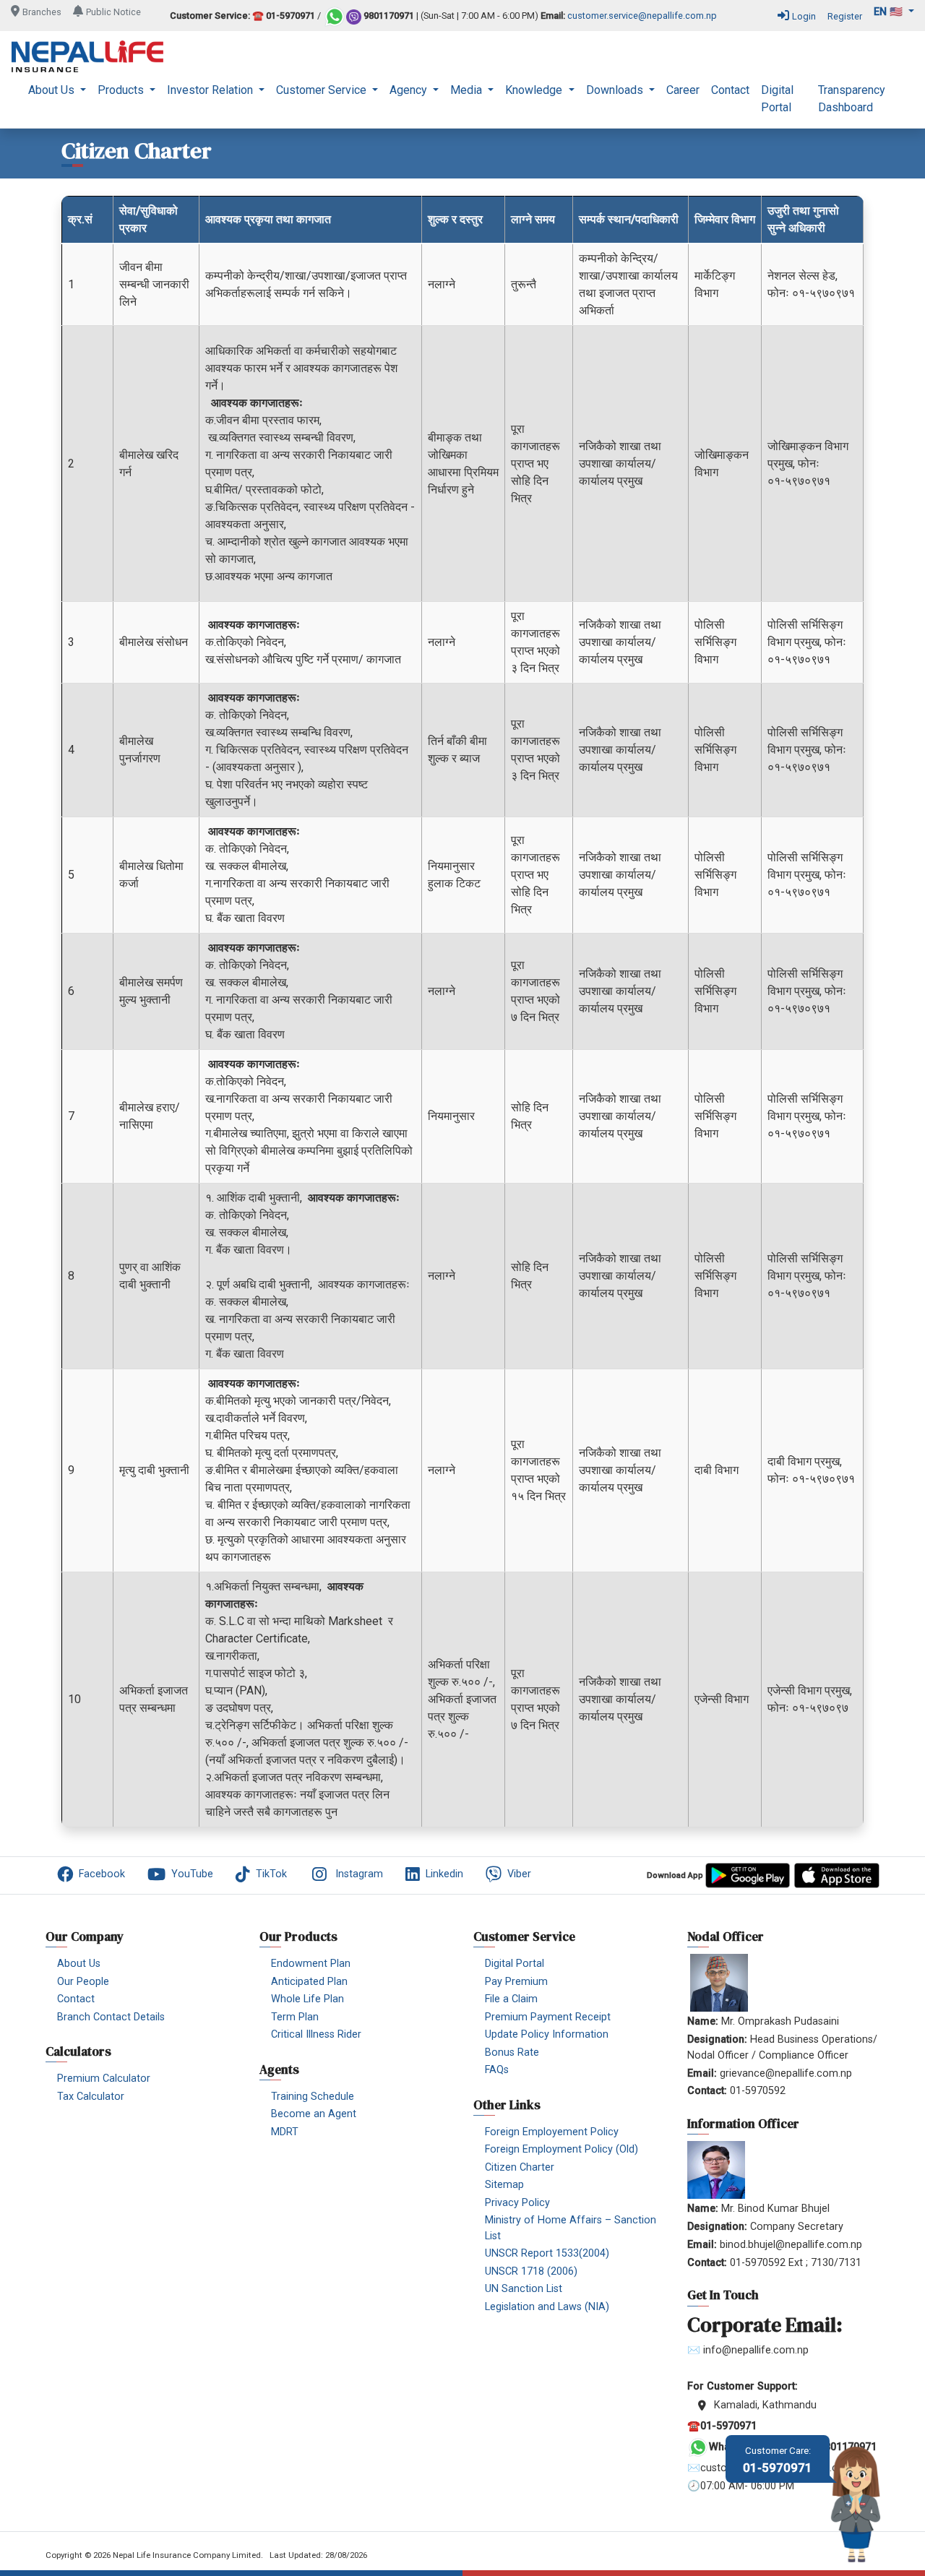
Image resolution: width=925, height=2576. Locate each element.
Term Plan (295, 2017)
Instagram (359, 1874)
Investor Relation (211, 90)
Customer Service (323, 90)
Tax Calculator (91, 2097)
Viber (519, 1874)
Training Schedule (313, 2097)
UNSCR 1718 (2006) (531, 2271)
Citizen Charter (520, 2167)
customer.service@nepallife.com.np (642, 16)
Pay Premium (516, 1982)
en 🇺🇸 (890, 12)
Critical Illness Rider (316, 2034)
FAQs (497, 2070)
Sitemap (504, 2185)
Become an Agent (314, 2114)
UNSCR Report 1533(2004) (547, 2253)
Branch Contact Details (111, 2017)
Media (468, 90)
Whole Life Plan (307, 1999)
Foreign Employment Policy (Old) (562, 2149)
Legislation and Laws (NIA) (547, 2307)
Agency (410, 90)
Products (122, 90)
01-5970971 (778, 2460)
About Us (53, 90)
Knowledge (535, 90)
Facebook (102, 1874)
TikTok (271, 1874)
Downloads (616, 90)
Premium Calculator (104, 2079)
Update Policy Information (547, 2034)
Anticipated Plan (309, 1982)
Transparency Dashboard (852, 99)
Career (683, 90)
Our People (83, 1982)
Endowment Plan (311, 1964)
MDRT (285, 2132)
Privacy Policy (517, 2203)
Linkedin (444, 1874)
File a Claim (511, 1999)
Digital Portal (777, 99)
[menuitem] (57, 99)
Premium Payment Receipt (548, 2017)
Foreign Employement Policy (552, 2132)
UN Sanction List (524, 2289)
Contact (730, 90)
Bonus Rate (512, 2052)
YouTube (192, 1874)
